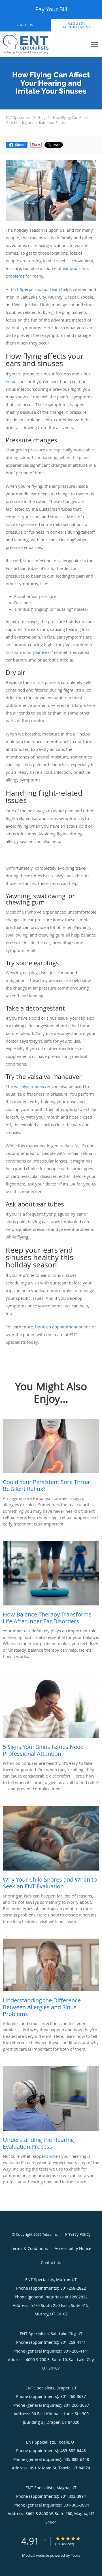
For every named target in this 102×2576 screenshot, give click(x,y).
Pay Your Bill (51, 9)
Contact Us (51, 2263)
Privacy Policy (78, 2234)
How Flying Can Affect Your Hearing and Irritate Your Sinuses (47, 120)
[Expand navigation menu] (94, 44)
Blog (42, 117)
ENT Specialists (18, 117)
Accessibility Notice (73, 2248)
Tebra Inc (50, 2234)
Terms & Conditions (29, 2248)
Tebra (76, 2555)
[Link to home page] (33, 44)
